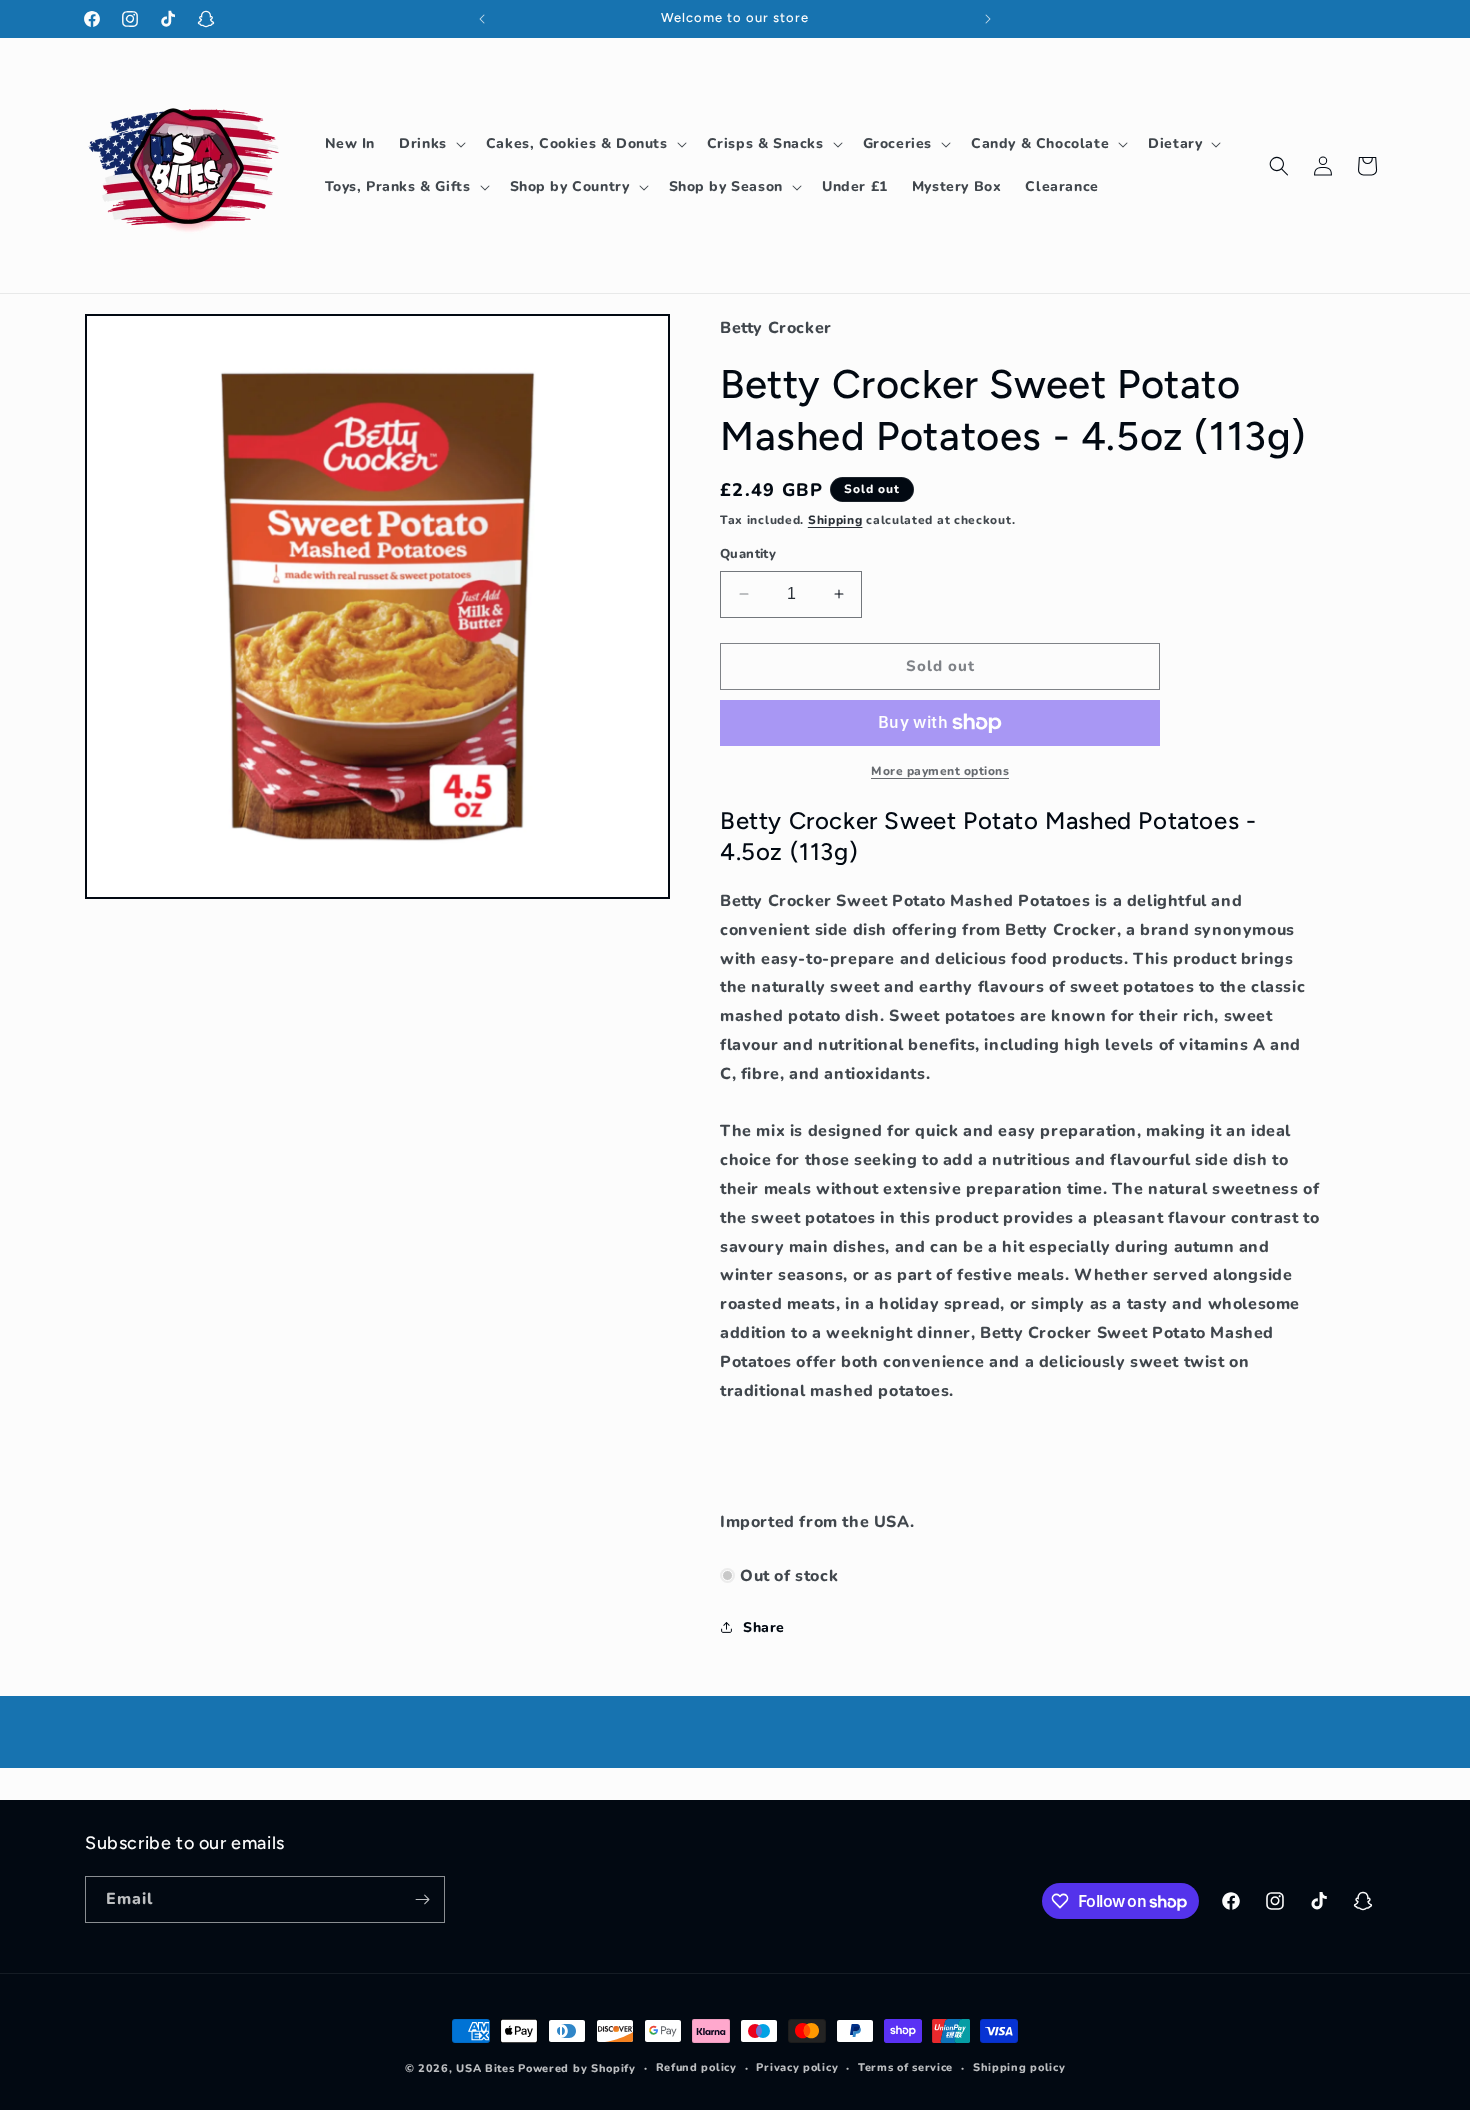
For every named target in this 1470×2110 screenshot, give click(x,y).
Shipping (835, 520)
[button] (430, 144)
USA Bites (485, 2068)
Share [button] (764, 1627)
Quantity (748, 554)
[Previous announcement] (482, 19)
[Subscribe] (422, 1899)
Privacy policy (797, 2067)
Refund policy (696, 2067)
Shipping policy (1019, 2067)
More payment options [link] (940, 771)
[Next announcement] (988, 19)
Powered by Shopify (577, 2068)
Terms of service (905, 2067)
